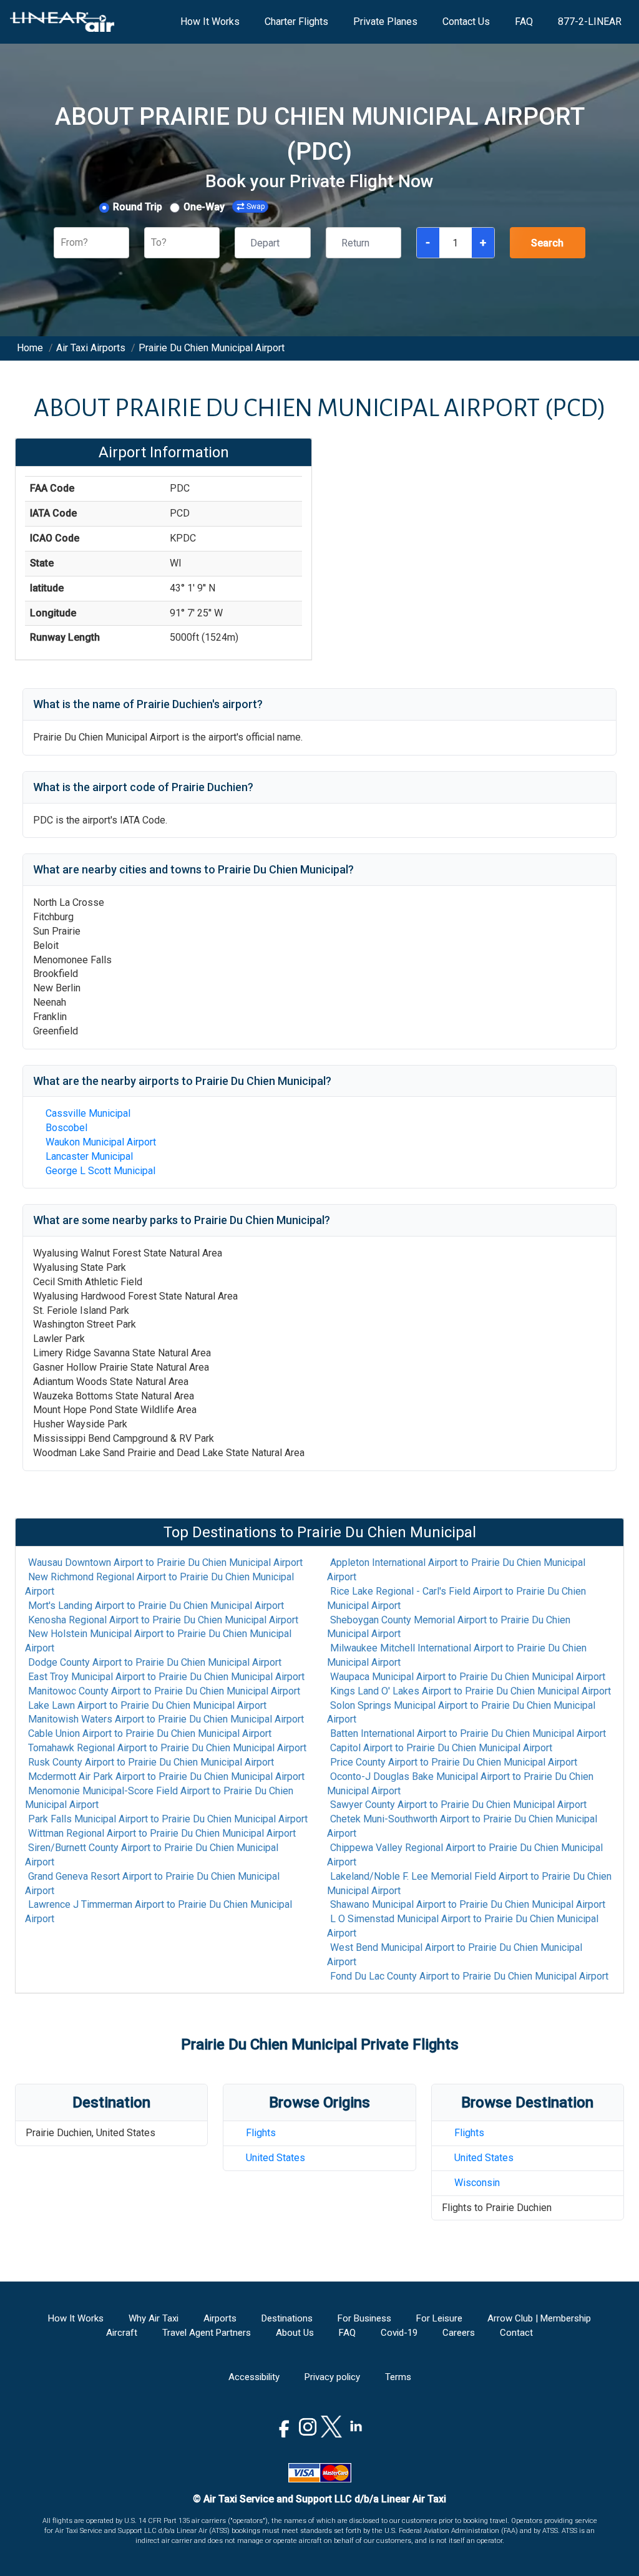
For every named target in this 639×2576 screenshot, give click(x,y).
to (165, 1563)
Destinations (287, 2318)
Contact (516, 2333)
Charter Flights (296, 22)
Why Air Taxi (154, 2318)
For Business (364, 2318)
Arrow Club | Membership (539, 2318)
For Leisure (439, 2318)
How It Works (210, 22)
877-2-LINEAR (590, 22)
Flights (261, 2133)
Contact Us (466, 22)
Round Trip (138, 207)
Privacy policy (332, 2377)
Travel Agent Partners (207, 2333)
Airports (220, 2318)
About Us (295, 2333)
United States (276, 2158)
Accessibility (254, 2377)
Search (547, 243)
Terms (398, 2377)
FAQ (524, 22)
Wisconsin (477, 2183)
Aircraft (122, 2333)
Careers (459, 2333)
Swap (256, 207)
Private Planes (385, 22)
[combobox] (62, 243)
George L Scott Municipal (100, 1171)
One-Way (204, 207)
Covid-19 (399, 2333)
